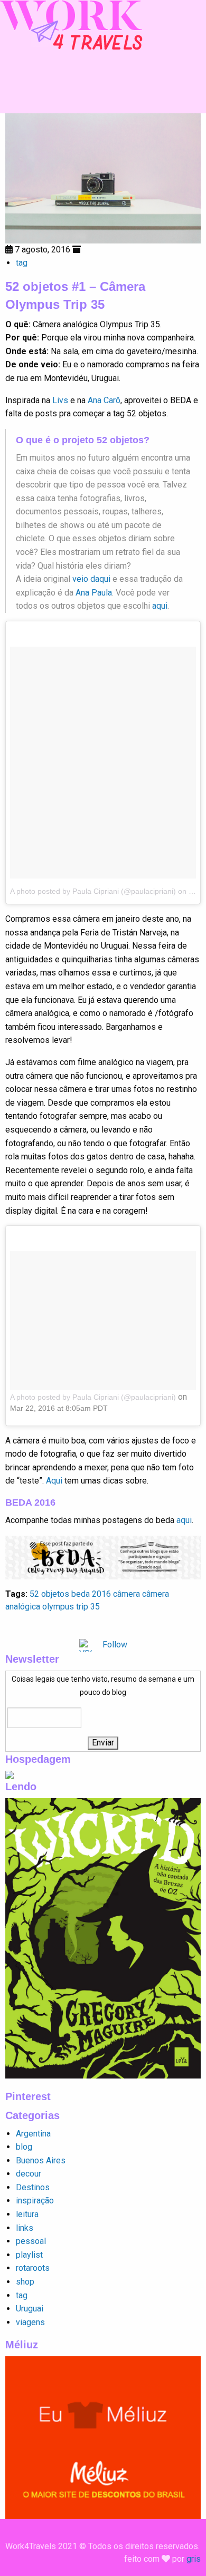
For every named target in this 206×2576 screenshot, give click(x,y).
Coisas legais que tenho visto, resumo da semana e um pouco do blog (103, 1686)
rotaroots (33, 2268)
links (25, 2228)
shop (25, 2282)
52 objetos (49, 1594)
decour (29, 2174)
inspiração (35, 2201)
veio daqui (91, 579)
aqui (160, 606)
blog (24, 2147)
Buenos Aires (41, 2160)
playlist (29, 2255)
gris (194, 2559)
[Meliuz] (103, 2437)
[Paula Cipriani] (71, 25)
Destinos (33, 2187)
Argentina (33, 2134)
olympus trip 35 (71, 1607)
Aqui (54, 1481)
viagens (30, 2322)
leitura (27, 2214)
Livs (60, 400)
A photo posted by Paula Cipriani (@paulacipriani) (93, 891)
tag (22, 263)
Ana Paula (94, 593)
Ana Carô (104, 400)
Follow (115, 1645)
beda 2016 (91, 1594)
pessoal (31, 2241)
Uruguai (30, 2309)
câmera (127, 1594)
